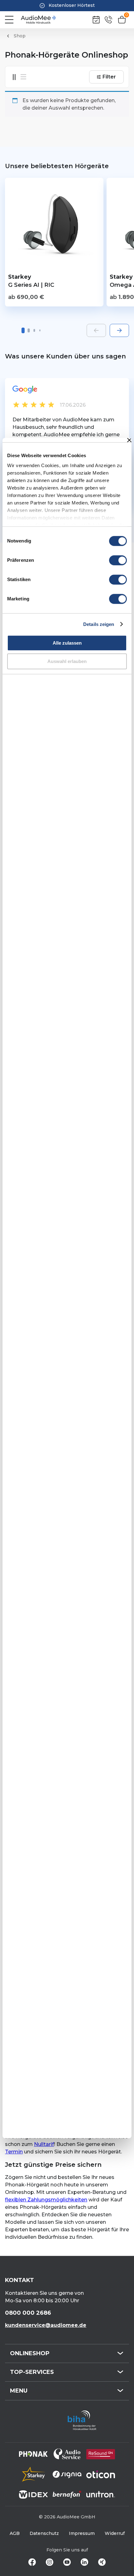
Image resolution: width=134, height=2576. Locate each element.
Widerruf (115, 2533)
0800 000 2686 (28, 2313)
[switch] (118, 560)
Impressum (82, 2533)
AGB (15, 2533)
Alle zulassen (67, 643)
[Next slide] (119, 330)
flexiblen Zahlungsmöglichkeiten (46, 2200)
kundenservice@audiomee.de (46, 2325)
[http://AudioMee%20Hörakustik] (38, 20)
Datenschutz (44, 2533)
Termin (14, 2152)
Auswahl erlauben (67, 661)
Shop (20, 36)
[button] (23, 330)
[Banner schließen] (129, 440)
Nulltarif (44, 2144)
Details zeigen (99, 624)
